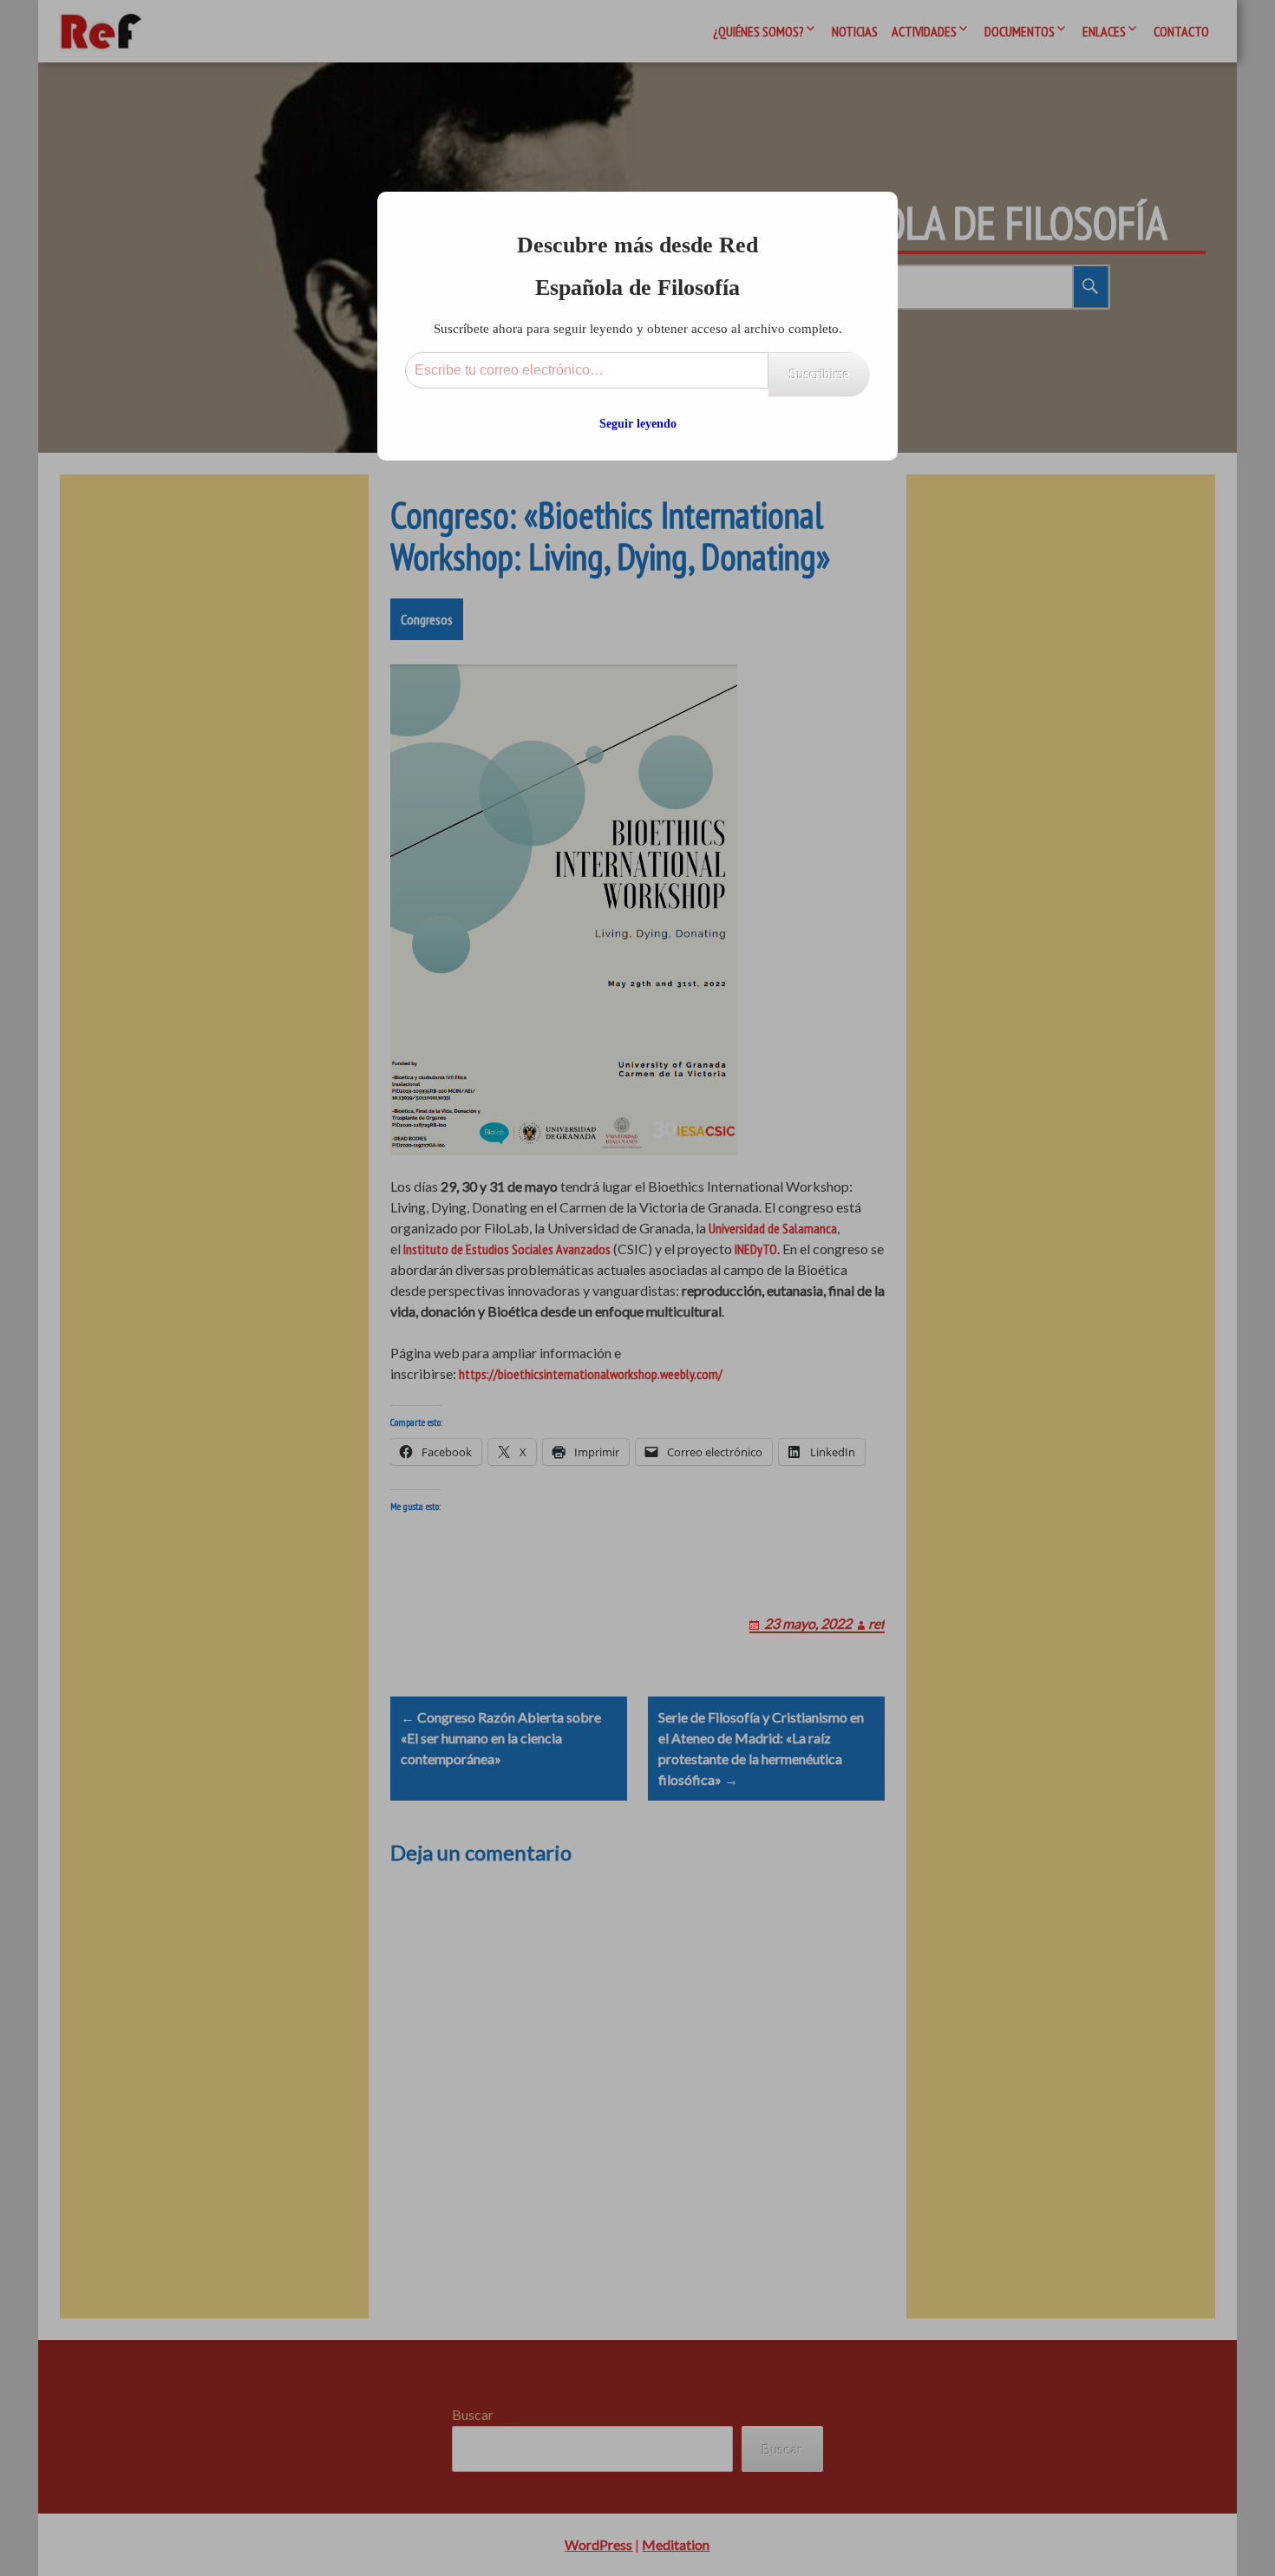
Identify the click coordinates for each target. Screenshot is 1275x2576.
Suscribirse (819, 374)
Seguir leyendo (638, 424)
